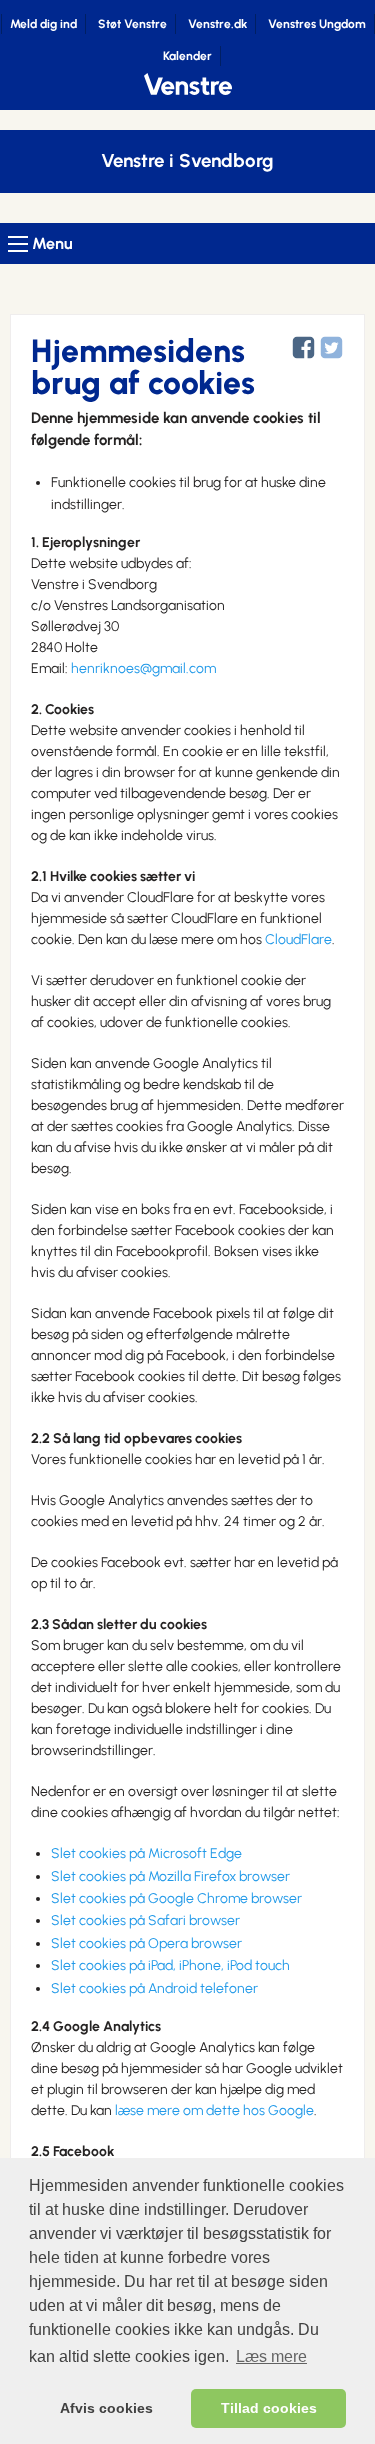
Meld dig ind (43, 24)
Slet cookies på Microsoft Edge (146, 1853)
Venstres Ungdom (317, 24)
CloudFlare (298, 939)
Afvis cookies (106, 2408)
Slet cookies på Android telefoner (154, 1988)
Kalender (187, 56)
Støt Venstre (132, 24)
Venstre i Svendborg (187, 161)
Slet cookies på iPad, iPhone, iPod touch (170, 1965)
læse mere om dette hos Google (214, 2110)
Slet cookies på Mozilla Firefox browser (170, 1876)
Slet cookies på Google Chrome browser (176, 1898)
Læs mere (271, 2356)
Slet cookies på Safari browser (145, 1920)
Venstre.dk (217, 24)
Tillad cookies (269, 2408)
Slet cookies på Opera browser (146, 1943)
